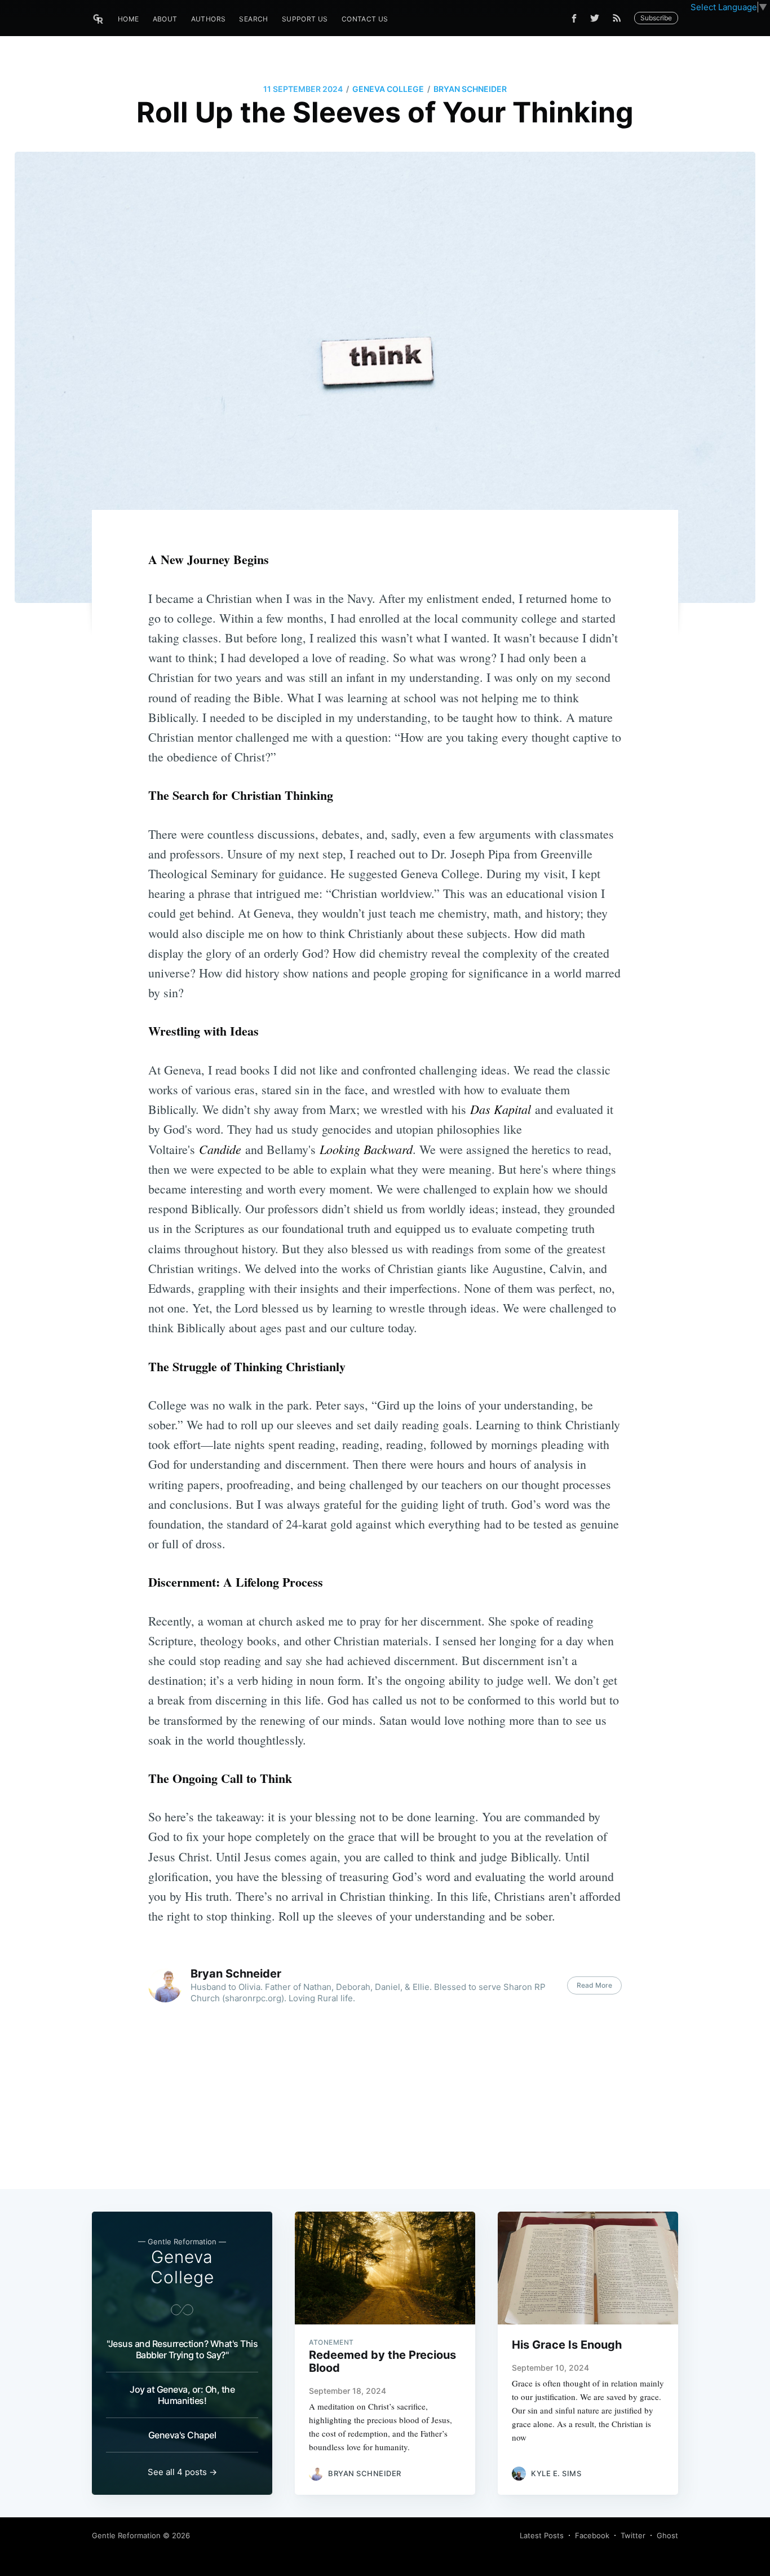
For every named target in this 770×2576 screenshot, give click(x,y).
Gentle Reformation (126, 2535)
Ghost (667, 2535)
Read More (594, 1985)
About (165, 19)
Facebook (592, 2535)
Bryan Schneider (470, 89)
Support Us (305, 19)
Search (253, 19)
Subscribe (656, 18)
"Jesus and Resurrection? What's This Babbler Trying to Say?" (182, 2349)
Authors (209, 19)
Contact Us (365, 19)
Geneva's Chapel (182, 2435)
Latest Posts (542, 2535)
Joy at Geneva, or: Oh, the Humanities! (182, 2395)
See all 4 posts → (182, 2472)
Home (129, 19)
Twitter (633, 2535)
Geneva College (388, 89)
